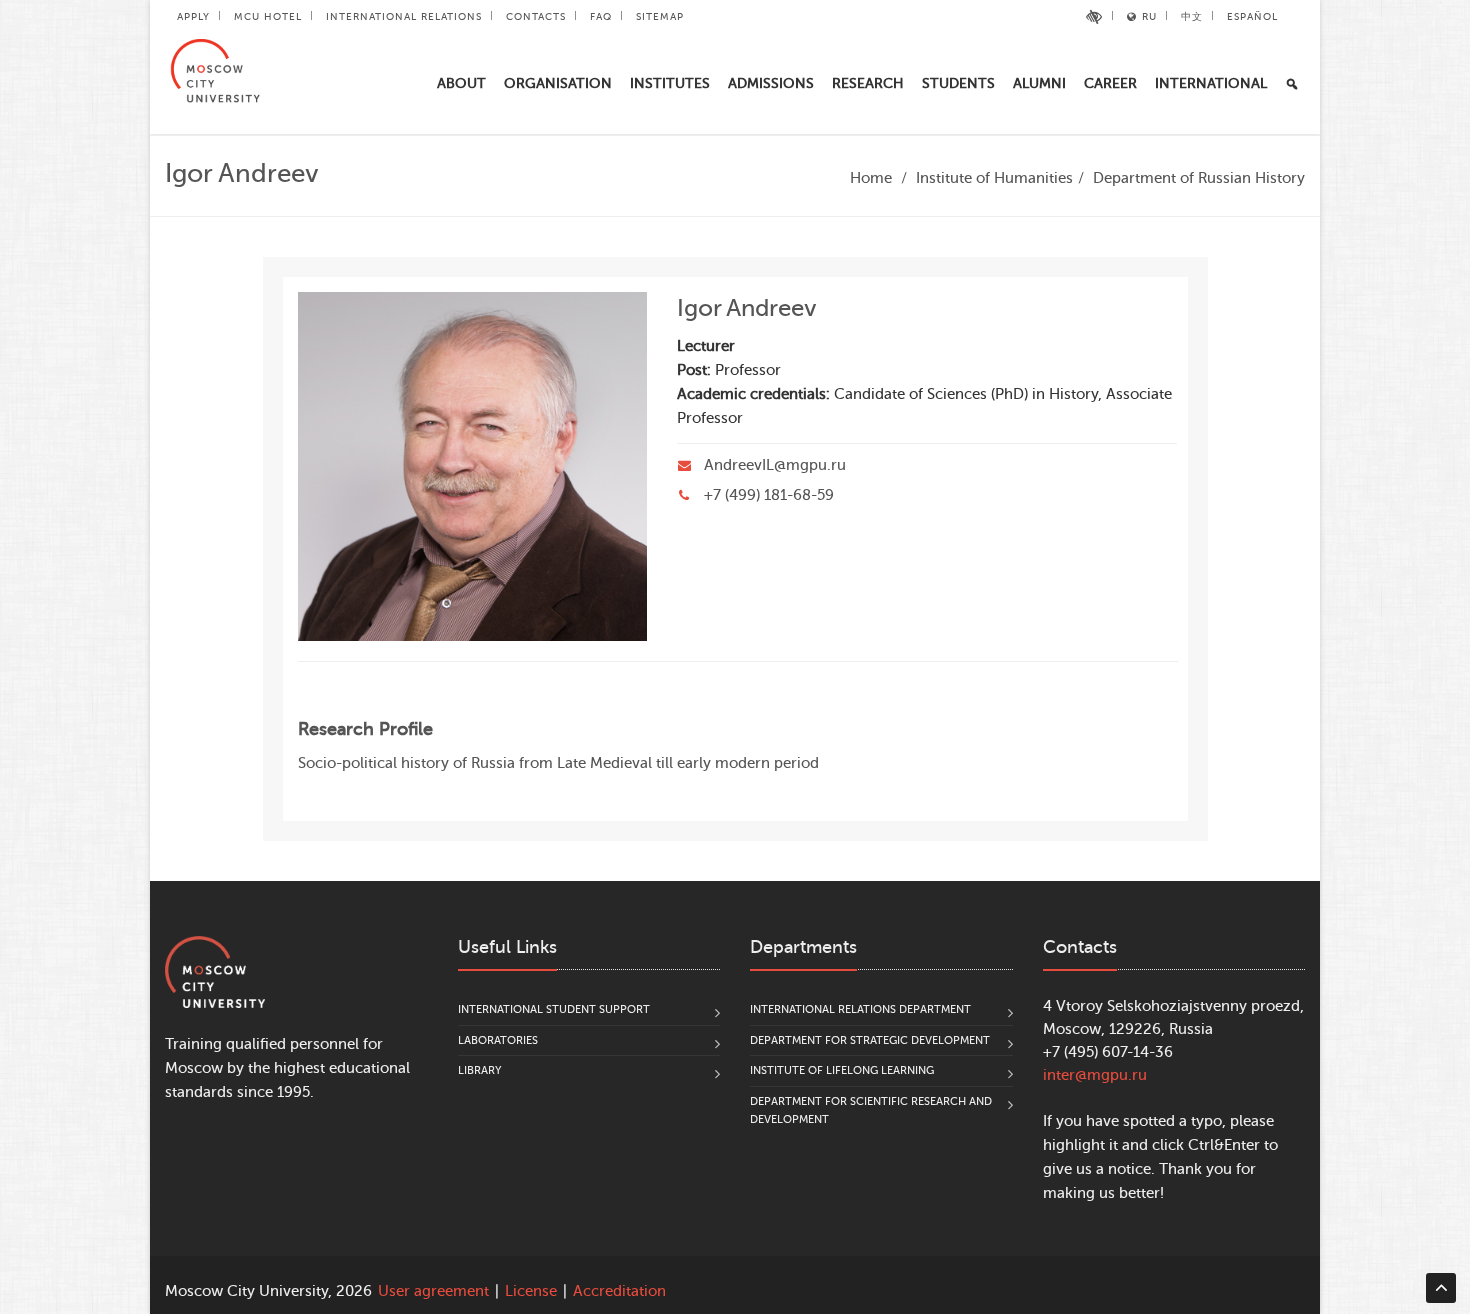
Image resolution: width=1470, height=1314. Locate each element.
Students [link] (958, 83)
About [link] (461, 83)
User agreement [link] (433, 1291)
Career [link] (1110, 83)
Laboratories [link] (498, 1040)
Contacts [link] (536, 16)
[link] (1094, 17)
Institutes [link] (670, 83)
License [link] (531, 1291)
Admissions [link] (771, 83)
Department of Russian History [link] (1199, 178)
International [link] (1211, 83)
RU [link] (1149, 16)
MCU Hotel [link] (268, 16)
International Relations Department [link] (860, 1009)
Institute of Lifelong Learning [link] (842, 1070)
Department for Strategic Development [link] (870, 1040)
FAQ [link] (601, 16)
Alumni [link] (1039, 83)
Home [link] (871, 178)
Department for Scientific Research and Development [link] (871, 1110)
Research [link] (868, 83)
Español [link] (1252, 16)
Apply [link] (193, 16)
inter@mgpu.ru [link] (1095, 1075)
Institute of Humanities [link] (994, 178)
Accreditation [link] (619, 1291)
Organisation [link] (558, 83)
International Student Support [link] (554, 1009)
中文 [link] (1192, 16)
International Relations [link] (404, 16)
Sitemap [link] (660, 16)
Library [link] (480, 1070)
